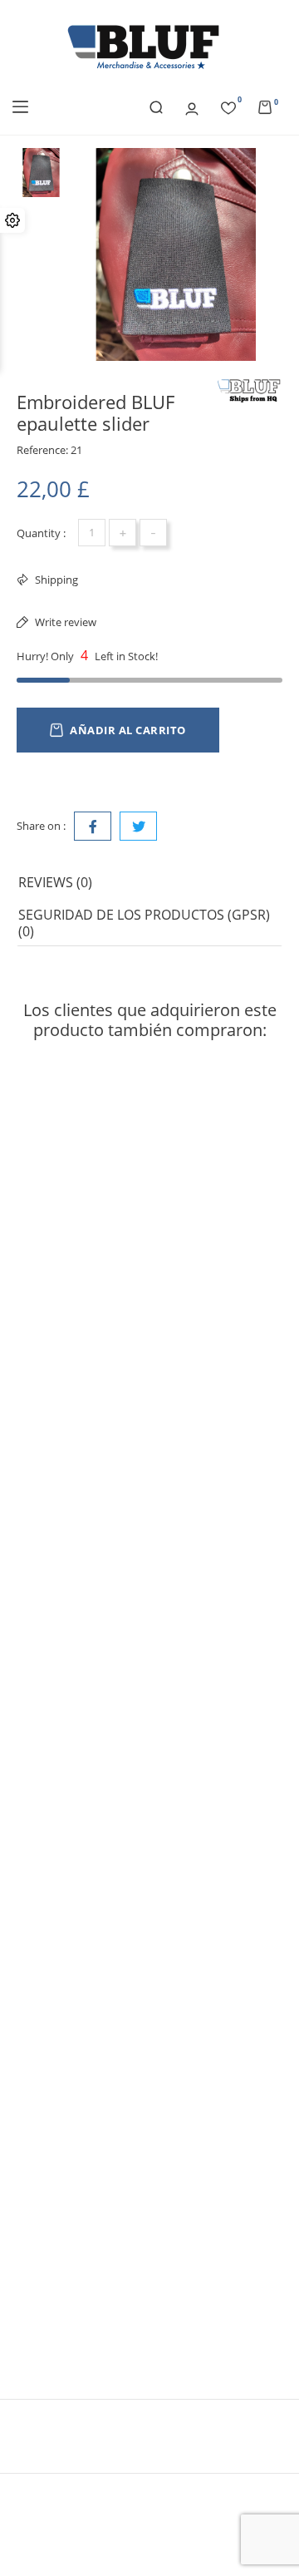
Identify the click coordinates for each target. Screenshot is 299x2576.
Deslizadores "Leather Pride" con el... (120, 1650)
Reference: (42, 450)
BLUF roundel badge (74, 1972)
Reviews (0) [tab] (55, 882)
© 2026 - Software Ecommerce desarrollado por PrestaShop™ (149, 2503)
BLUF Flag (43, 1328)
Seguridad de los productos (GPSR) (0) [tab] (144, 923)
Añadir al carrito (128, 730)
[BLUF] (249, 391)
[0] (228, 106)
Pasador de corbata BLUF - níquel (111, 2294)
